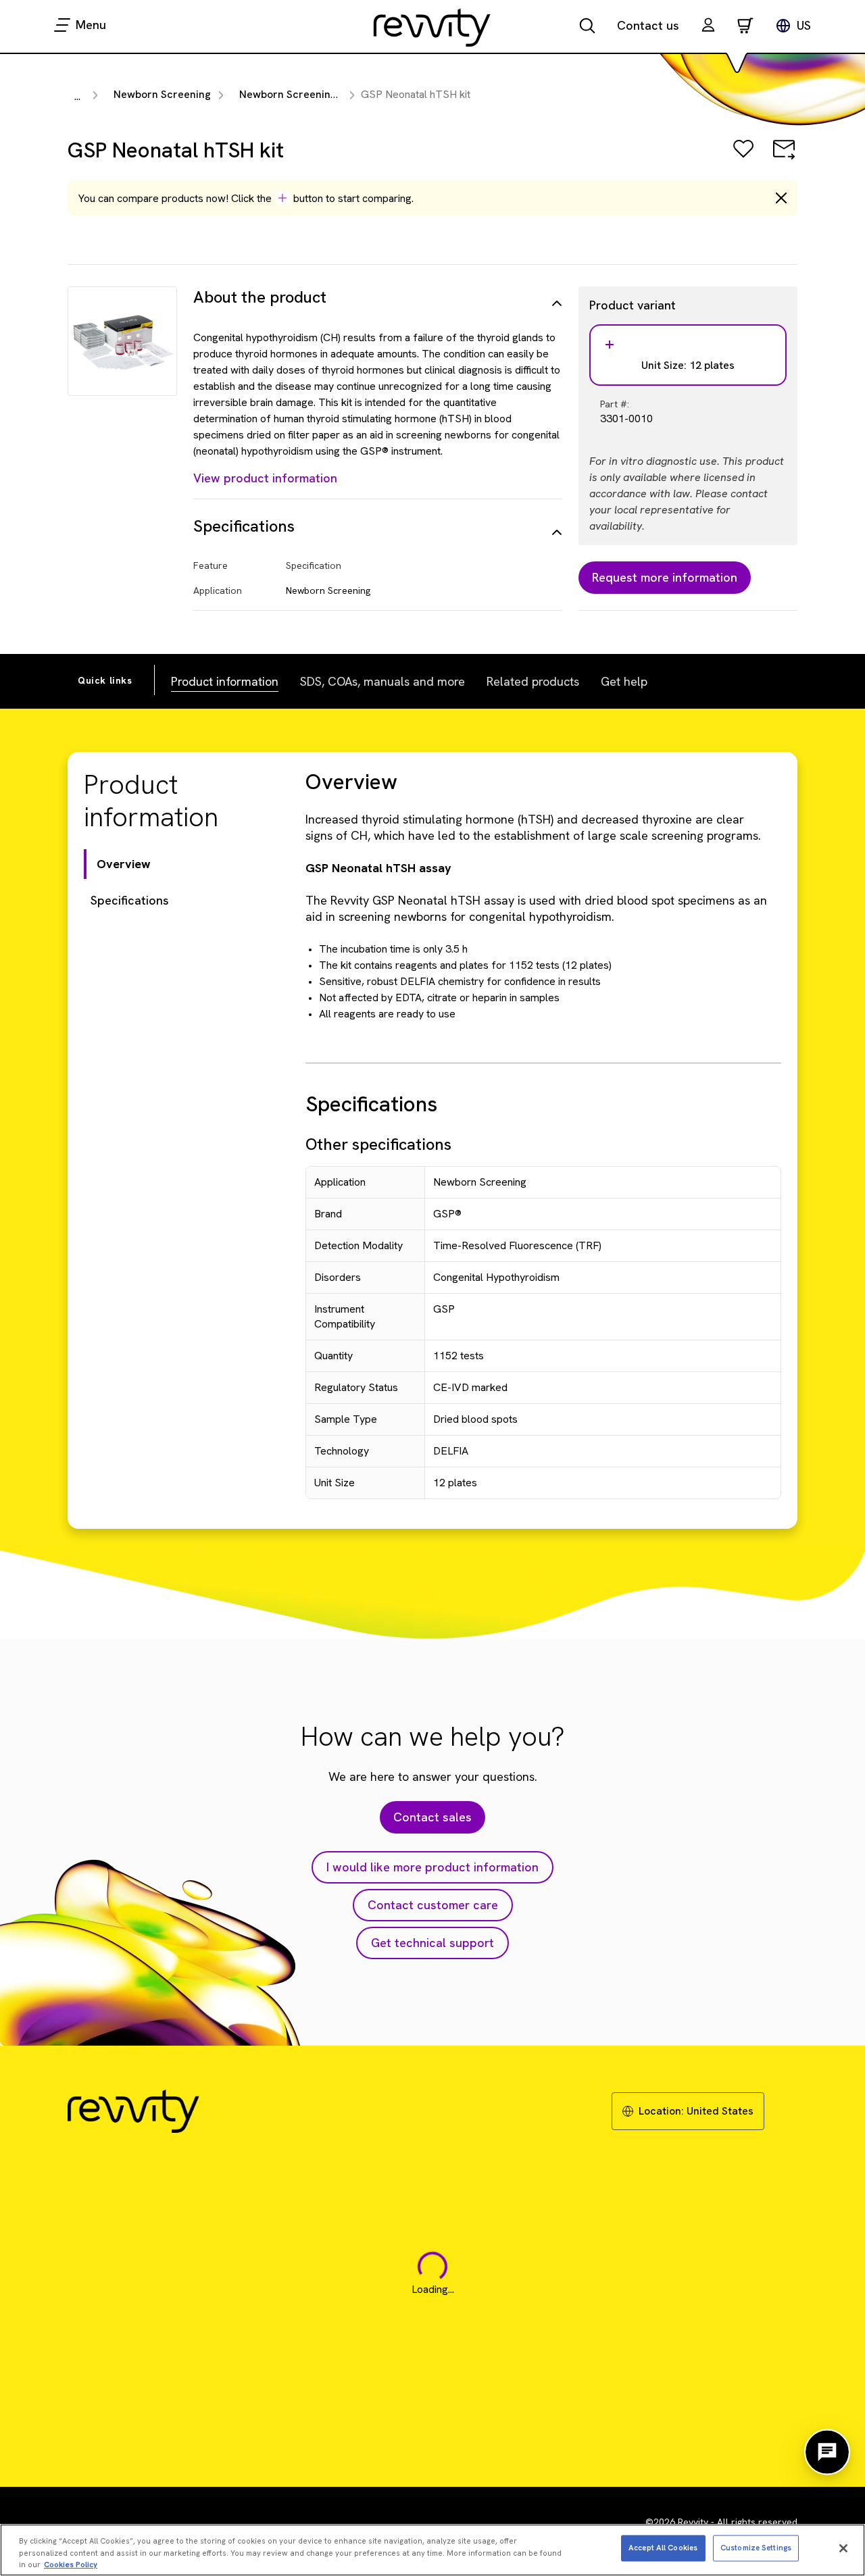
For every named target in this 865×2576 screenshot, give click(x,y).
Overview (124, 864)
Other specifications (378, 1144)
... (77, 96)
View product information (265, 478)
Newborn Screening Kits (299, 94)
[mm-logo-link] (432, 27)
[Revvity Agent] (827, 2452)
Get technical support (432, 1943)
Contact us (648, 25)
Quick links (105, 680)
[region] (432, 2550)
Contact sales (432, 1817)
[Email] (784, 158)
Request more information (665, 577)
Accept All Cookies (663, 2548)
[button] (708, 27)
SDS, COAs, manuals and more (382, 681)
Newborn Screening (162, 94)
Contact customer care (433, 1905)
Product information (225, 681)
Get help (624, 681)
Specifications (130, 900)
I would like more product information (432, 1867)
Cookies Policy (71, 2564)
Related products (533, 681)
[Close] (843, 2548)
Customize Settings (756, 2548)
